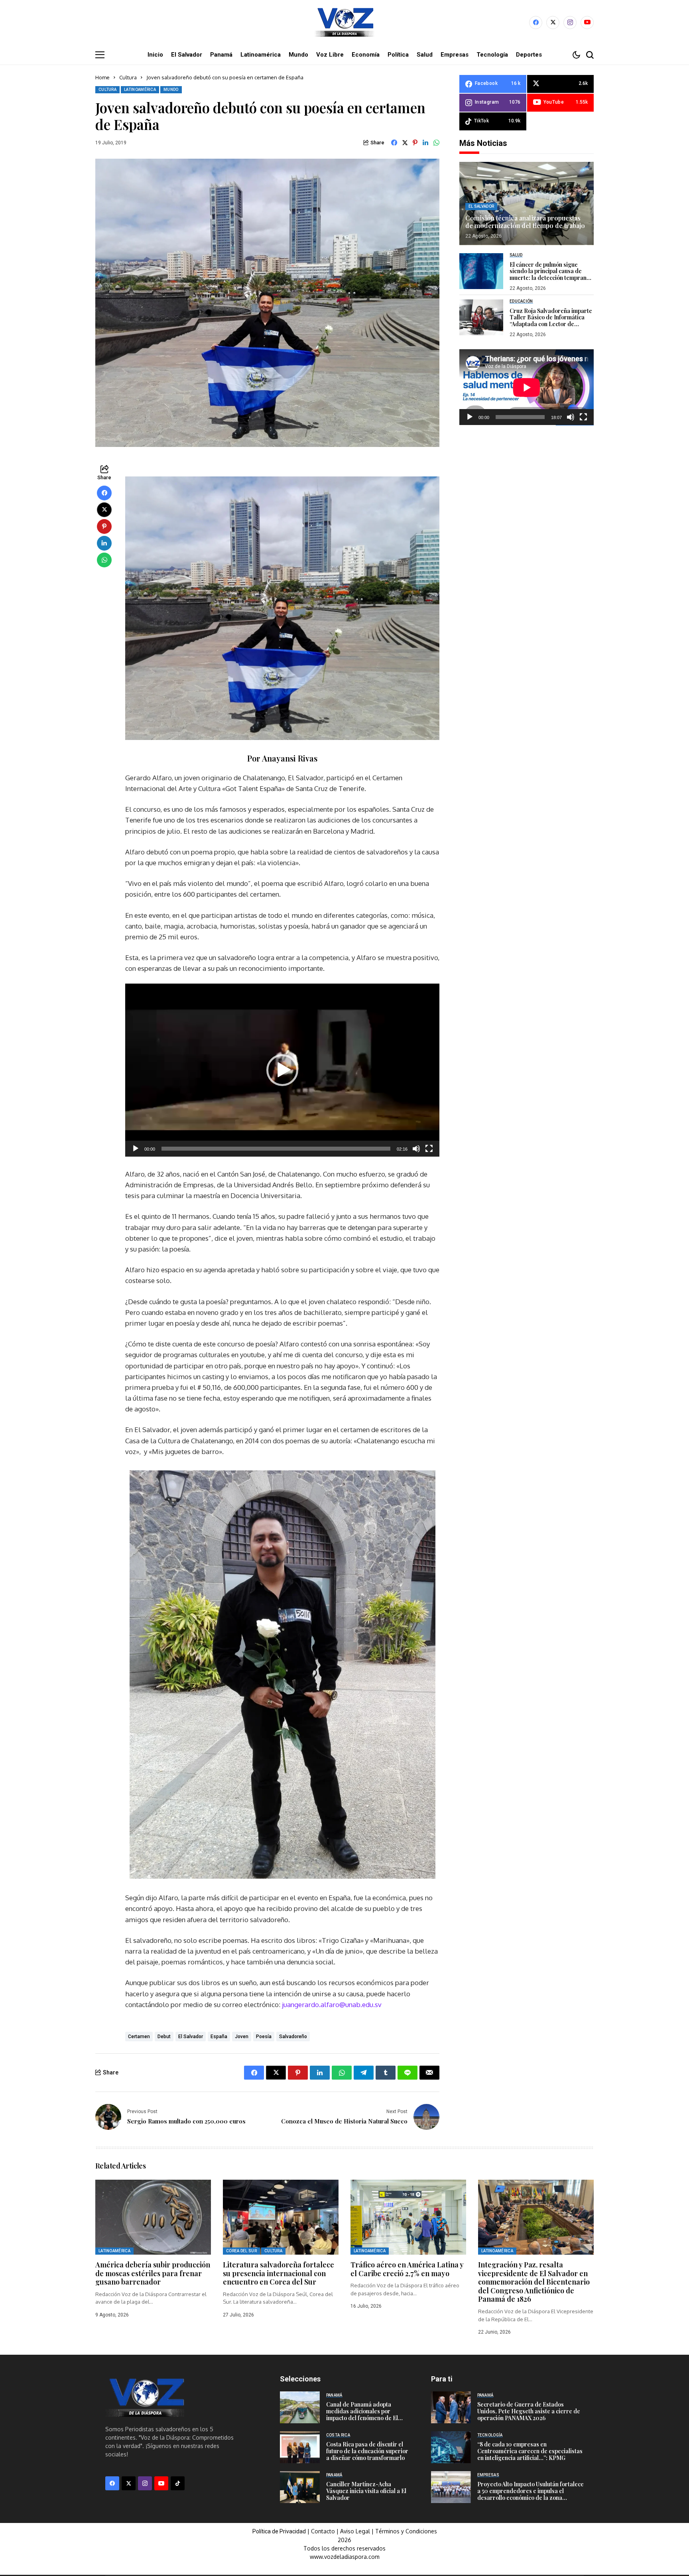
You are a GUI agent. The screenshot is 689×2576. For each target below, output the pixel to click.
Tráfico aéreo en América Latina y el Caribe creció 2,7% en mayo (407, 2269)
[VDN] (344, 22)
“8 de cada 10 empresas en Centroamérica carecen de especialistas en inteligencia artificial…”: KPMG (530, 2451)
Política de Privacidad (279, 2531)
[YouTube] (587, 23)
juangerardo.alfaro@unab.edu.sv (332, 2004)
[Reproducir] (136, 1149)
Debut (164, 2037)
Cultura (128, 77)
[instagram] (570, 23)
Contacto (324, 2531)
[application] (282, 1070)
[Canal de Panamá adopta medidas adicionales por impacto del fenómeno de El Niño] (300, 2407)
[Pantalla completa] (429, 1149)
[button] (282, 1070)
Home (102, 77)
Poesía (264, 2037)
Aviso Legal (355, 2531)
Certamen (139, 2037)
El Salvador (191, 2037)
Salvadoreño (293, 2037)
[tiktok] (178, 2483)
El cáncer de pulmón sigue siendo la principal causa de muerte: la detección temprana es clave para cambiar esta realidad (550, 278)
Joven (242, 2037)
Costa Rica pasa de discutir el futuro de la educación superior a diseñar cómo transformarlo (367, 2451)
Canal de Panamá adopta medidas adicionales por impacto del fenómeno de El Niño (362, 2414)
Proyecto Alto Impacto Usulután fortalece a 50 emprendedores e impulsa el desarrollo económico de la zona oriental (531, 2494)
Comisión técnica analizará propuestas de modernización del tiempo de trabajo (525, 222)
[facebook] (536, 23)
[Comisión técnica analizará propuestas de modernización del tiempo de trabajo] (527, 204)
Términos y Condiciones (406, 2531)
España (219, 2037)
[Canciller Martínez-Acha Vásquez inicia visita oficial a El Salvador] (300, 2487)
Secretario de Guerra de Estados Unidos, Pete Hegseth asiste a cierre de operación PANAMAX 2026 (529, 2411)
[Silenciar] (416, 1149)
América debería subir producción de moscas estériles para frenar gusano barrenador (153, 2273)
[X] (553, 23)
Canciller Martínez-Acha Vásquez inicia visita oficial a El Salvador (366, 2491)
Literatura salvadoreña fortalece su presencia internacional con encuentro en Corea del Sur (279, 2273)
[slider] (276, 1149)
